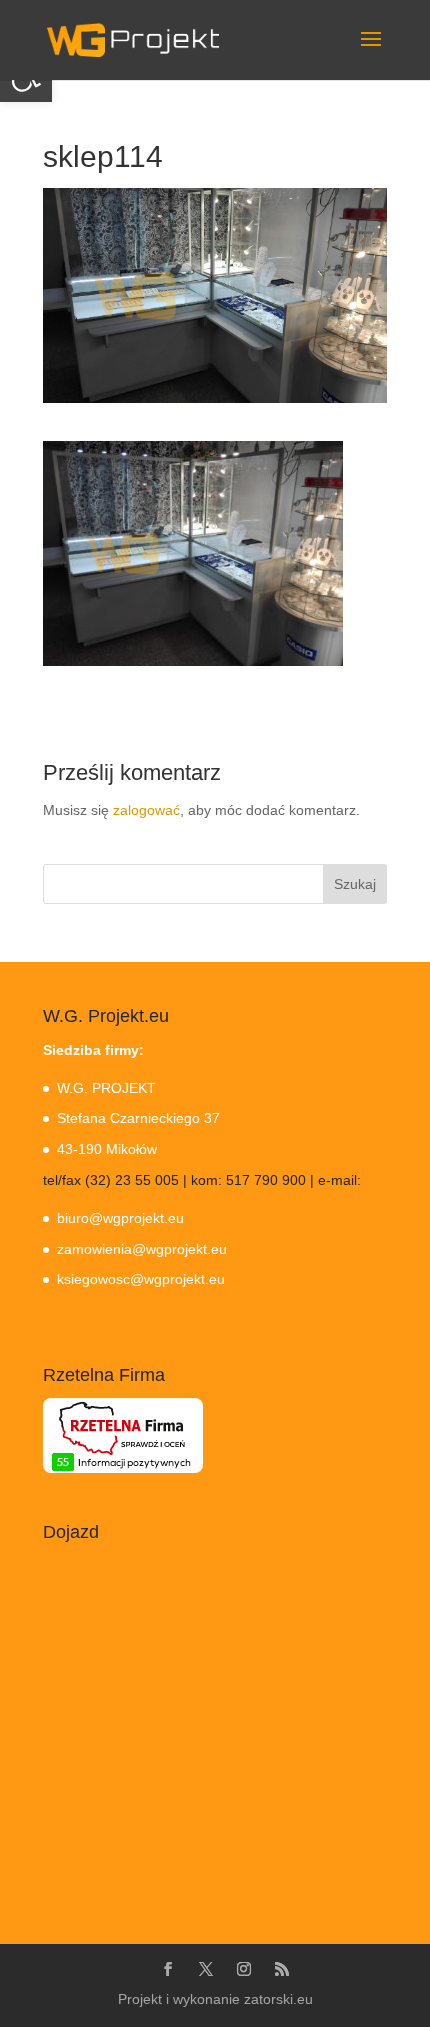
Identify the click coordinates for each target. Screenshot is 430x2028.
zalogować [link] (146, 810)
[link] (133, 39)
